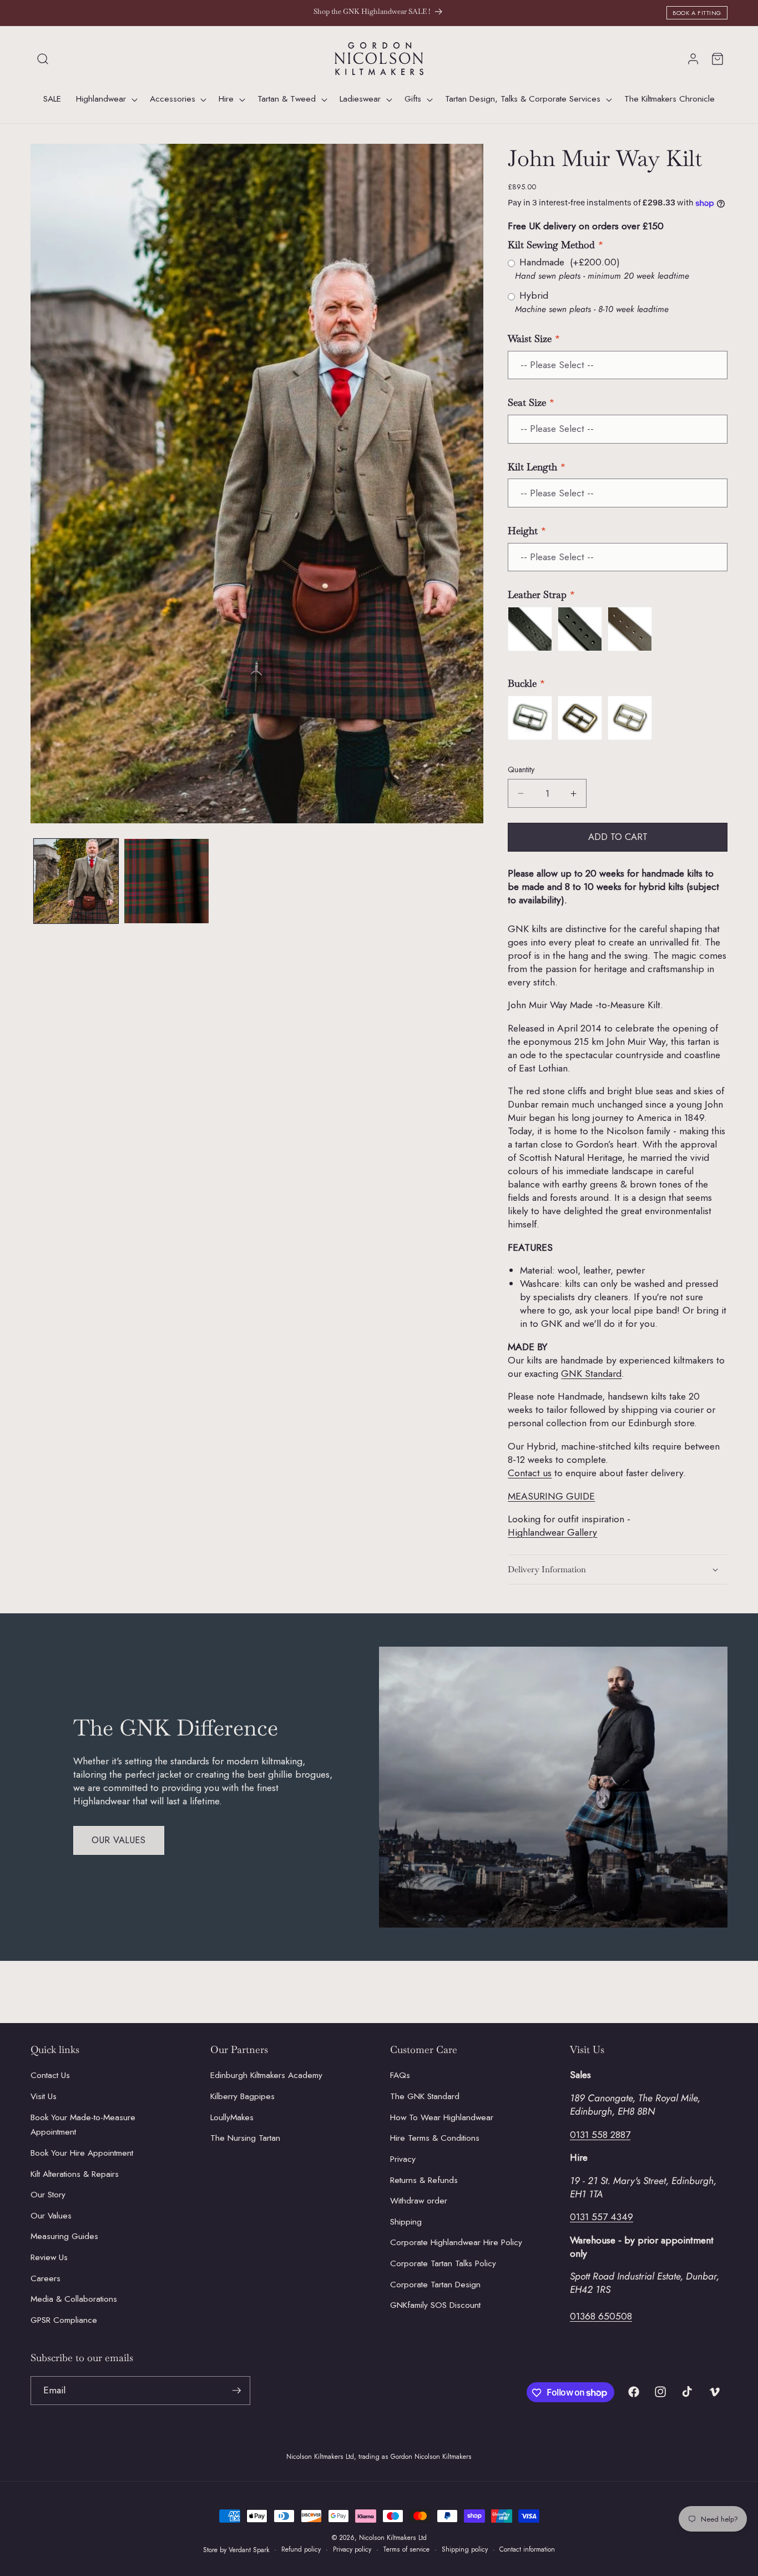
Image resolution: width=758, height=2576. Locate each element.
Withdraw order (419, 2201)
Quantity (521, 769)
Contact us (530, 1473)
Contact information (527, 2549)
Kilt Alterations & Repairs (75, 2174)
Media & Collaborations (74, 2299)
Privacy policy (352, 2549)
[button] (43, 59)
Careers (46, 2278)
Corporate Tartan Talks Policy (443, 2263)
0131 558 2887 (600, 2135)
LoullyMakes (232, 2117)
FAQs (400, 2076)
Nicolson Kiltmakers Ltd (393, 2538)
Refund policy (301, 2549)
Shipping (406, 2222)
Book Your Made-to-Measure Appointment (83, 2125)
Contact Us (50, 2076)
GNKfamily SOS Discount (435, 2305)
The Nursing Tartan (245, 2138)
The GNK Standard (425, 2096)
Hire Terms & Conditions (435, 2138)
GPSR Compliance (64, 2320)
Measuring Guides (64, 2236)
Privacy (403, 2159)
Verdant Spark (249, 2550)
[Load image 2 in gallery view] (166, 881)
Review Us (49, 2257)
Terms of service (406, 2549)
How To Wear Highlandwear (442, 2117)
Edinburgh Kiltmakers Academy (266, 2076)
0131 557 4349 (602, 2217)
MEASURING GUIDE (551, 1496)
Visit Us (44, 2096)
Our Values (119, 1840)
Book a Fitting (697, 13)
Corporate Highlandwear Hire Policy (456, 2242)
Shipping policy (465, 2549)
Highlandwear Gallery (552, 1532)
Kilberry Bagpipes (242, 2096)
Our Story (48, 2195)
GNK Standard (591, 1373)
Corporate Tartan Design (435, 2285)
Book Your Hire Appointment (82, 2153)
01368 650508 (601, 2317)
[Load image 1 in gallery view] (76, 881)
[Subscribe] (236, 2391)
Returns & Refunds (424, 2180)
